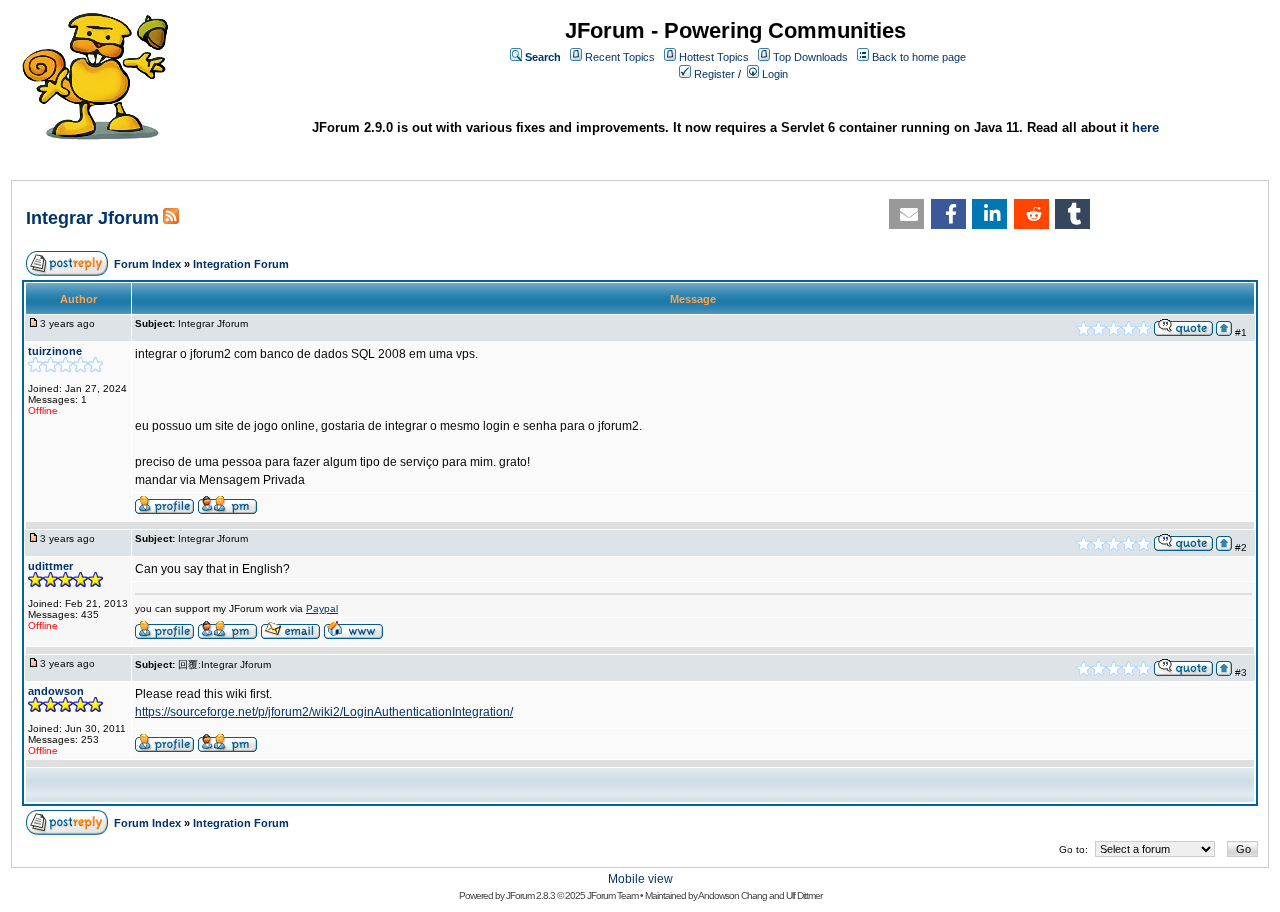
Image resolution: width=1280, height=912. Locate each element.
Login (775, 74)
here (1145, 127)
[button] (906, 214)
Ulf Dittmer (804, 895)
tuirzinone (55, 351)
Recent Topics (620, 57)
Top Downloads (810, 57)
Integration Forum (241, 264)
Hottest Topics (714, 57)
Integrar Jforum (92, 218)
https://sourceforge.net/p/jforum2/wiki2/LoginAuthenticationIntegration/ (324, 712)
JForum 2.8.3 (530, 895)
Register (714, 74)
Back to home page (919, 57)
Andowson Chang (732, 895)
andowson (56, 691)
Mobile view (640, 879)
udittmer (50, 566)
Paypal (322, 608)
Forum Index (147, 264)
